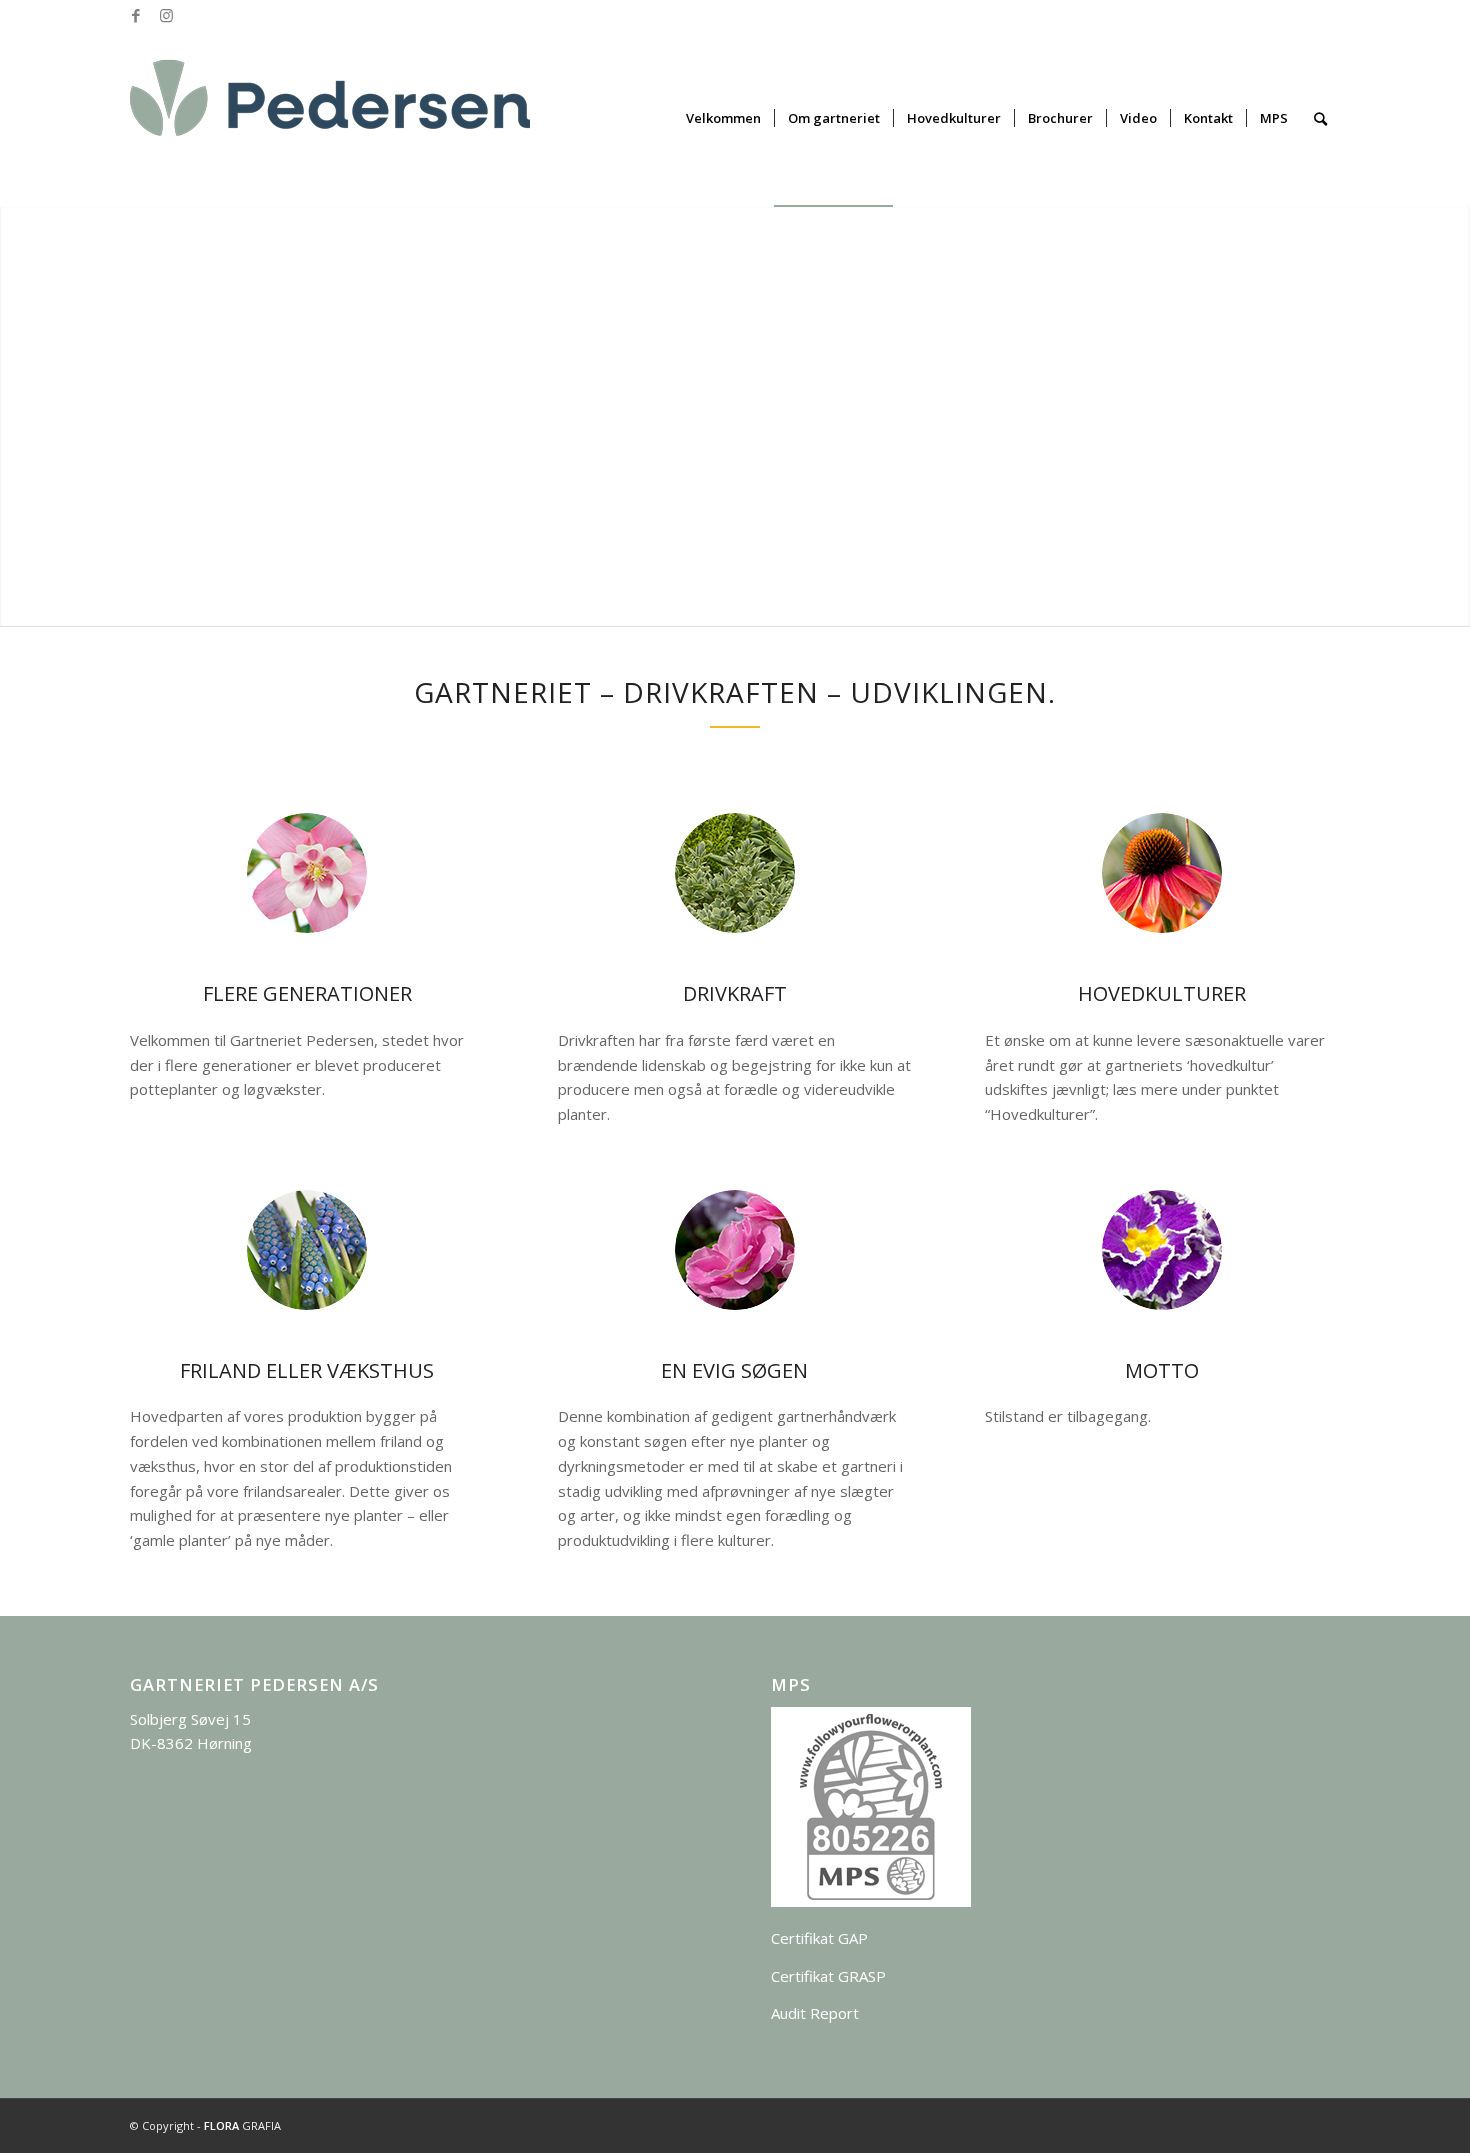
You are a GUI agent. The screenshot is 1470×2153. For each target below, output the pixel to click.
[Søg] (1320, 118)
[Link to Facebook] (135, 15)
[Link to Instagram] (166, 15)
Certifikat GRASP (828, 1976)
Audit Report (815, 2013)
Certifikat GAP (819, 1938)
